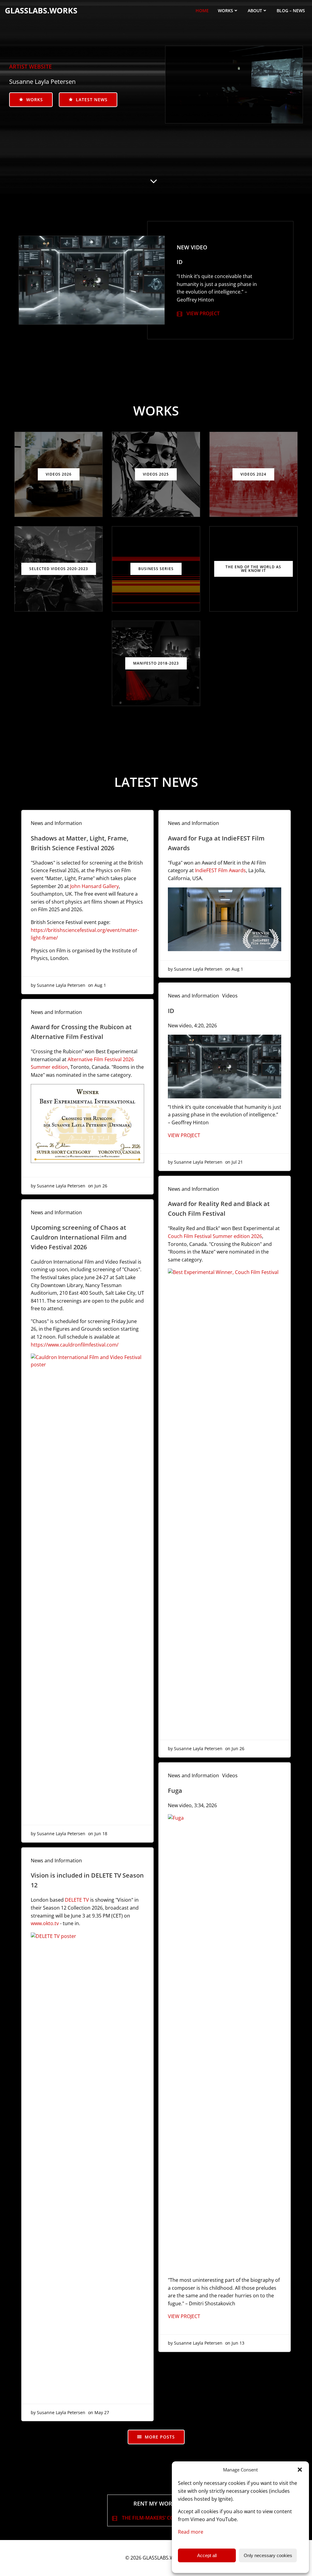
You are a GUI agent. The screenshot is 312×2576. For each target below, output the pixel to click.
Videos (230, 996)
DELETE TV (77, 1900)
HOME (202, 11)
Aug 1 (100, 985)
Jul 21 (237, 1162)
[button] (300, 2470)
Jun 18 (101, 1834)
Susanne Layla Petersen (61, 985)
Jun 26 (101, 1186)
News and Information (56, 823)
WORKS (225, 11)
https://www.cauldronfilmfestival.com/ (75, 1345)
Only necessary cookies (268, 2555)
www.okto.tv (45, 1923)
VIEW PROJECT (184, 1135)
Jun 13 (238, 2343)
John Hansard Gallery (94, 886)
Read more (191, 2532)
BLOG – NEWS (291, 11)
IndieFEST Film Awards (220, 870)
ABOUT (255, 11)
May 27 (102, 2412)
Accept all (207, 2555)
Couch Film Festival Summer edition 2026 (215, 1236)
